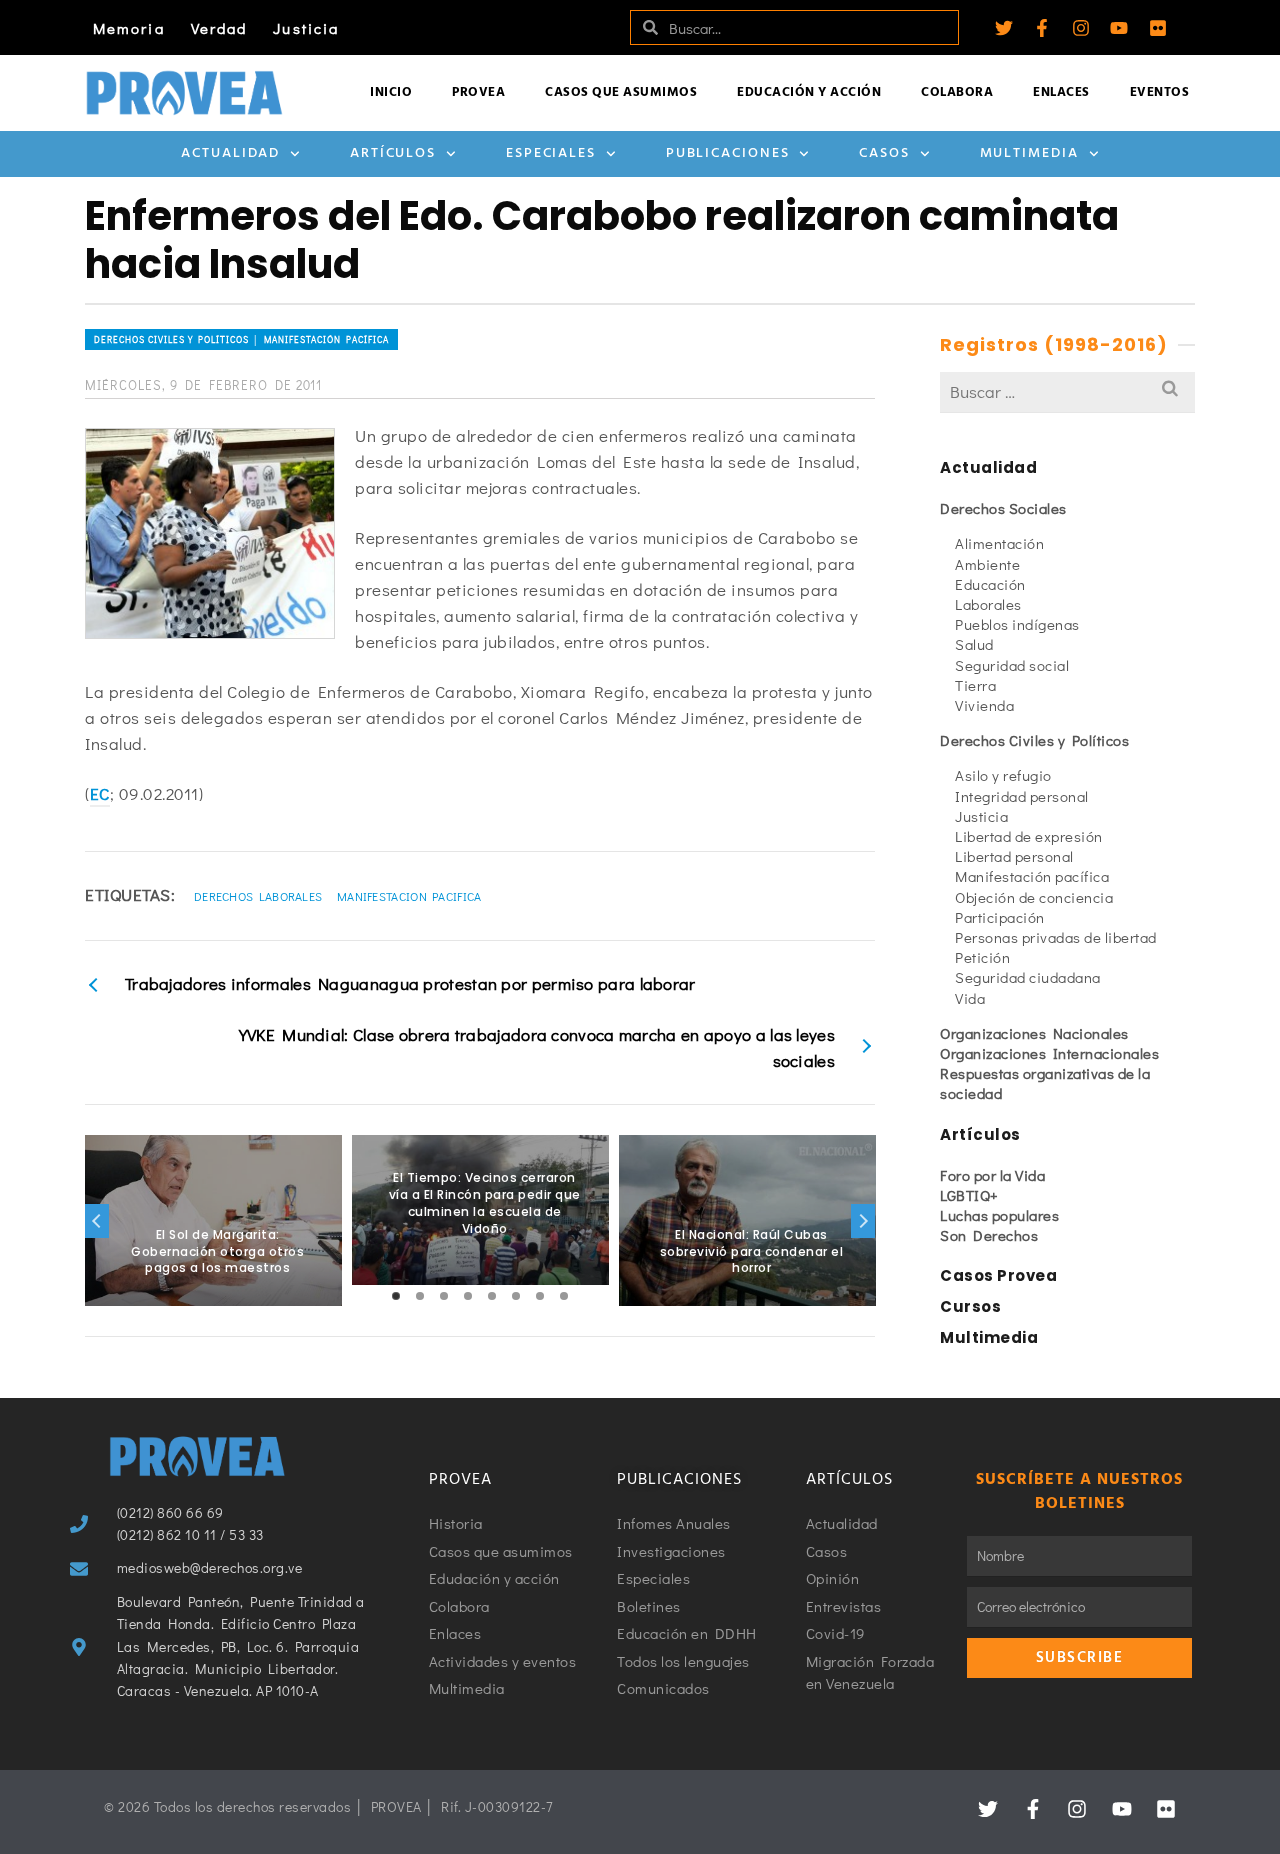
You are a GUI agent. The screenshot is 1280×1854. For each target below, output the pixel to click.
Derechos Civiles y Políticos (1034, 740)
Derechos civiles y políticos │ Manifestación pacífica (241, 339)
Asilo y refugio (1003, 775)
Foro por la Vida (992, 1175)
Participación (1000, 917)
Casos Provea (998, 1275)
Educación (990, 584)
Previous (97, 1221)
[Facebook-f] (1042, 28)
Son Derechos (989, 1235)
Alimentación (999, 543)
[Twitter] (1004, 28)
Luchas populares (999, 1215)
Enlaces (1061, 92)
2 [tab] (420, 1296)
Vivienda (984, 705)
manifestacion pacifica (409, 896)
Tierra (975, 685)
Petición (982, 957)
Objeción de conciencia (1034, 897)
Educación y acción (809, 92)
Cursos (970, 1306)
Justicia (306, 28)
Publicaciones (728, 153)
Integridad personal (1022, 796)
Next (863, 1221)
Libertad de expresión (1029, 836)
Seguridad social (1012, 665)
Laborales (988, 604)
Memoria (129, 28)
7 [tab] (540, 1296)
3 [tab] (444, 1296)
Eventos (1160, 92)
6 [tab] (516, 1296)
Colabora (957, 92)
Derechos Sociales (1003, 508)
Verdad (219, 28)
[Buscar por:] (1067, 391)
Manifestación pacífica (1032, 876)
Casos (884, 153)
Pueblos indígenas (1017, 624)
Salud (974, 644)
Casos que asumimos (621, 92)
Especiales (551, 153)
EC (100, 793)
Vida (970, 998)
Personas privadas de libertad (1056, 937)
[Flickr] (1158, 28)
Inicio (391, 92)
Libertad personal (1014, 856)
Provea (478, 92)
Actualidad (230, 153)
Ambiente (987, 564)
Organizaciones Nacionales (1034, 1033)
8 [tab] (564, 1296)
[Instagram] (1081, 28)
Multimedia (1029, 153)
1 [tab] (396, 1296)
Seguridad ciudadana (1028, 977)
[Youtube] (1119, 28)
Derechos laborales (258, 896)
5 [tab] (492, 1296)
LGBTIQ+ (969, 1195)
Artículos (393, 153)
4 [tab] (468, 1296)
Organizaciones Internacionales (1049, 1053)
